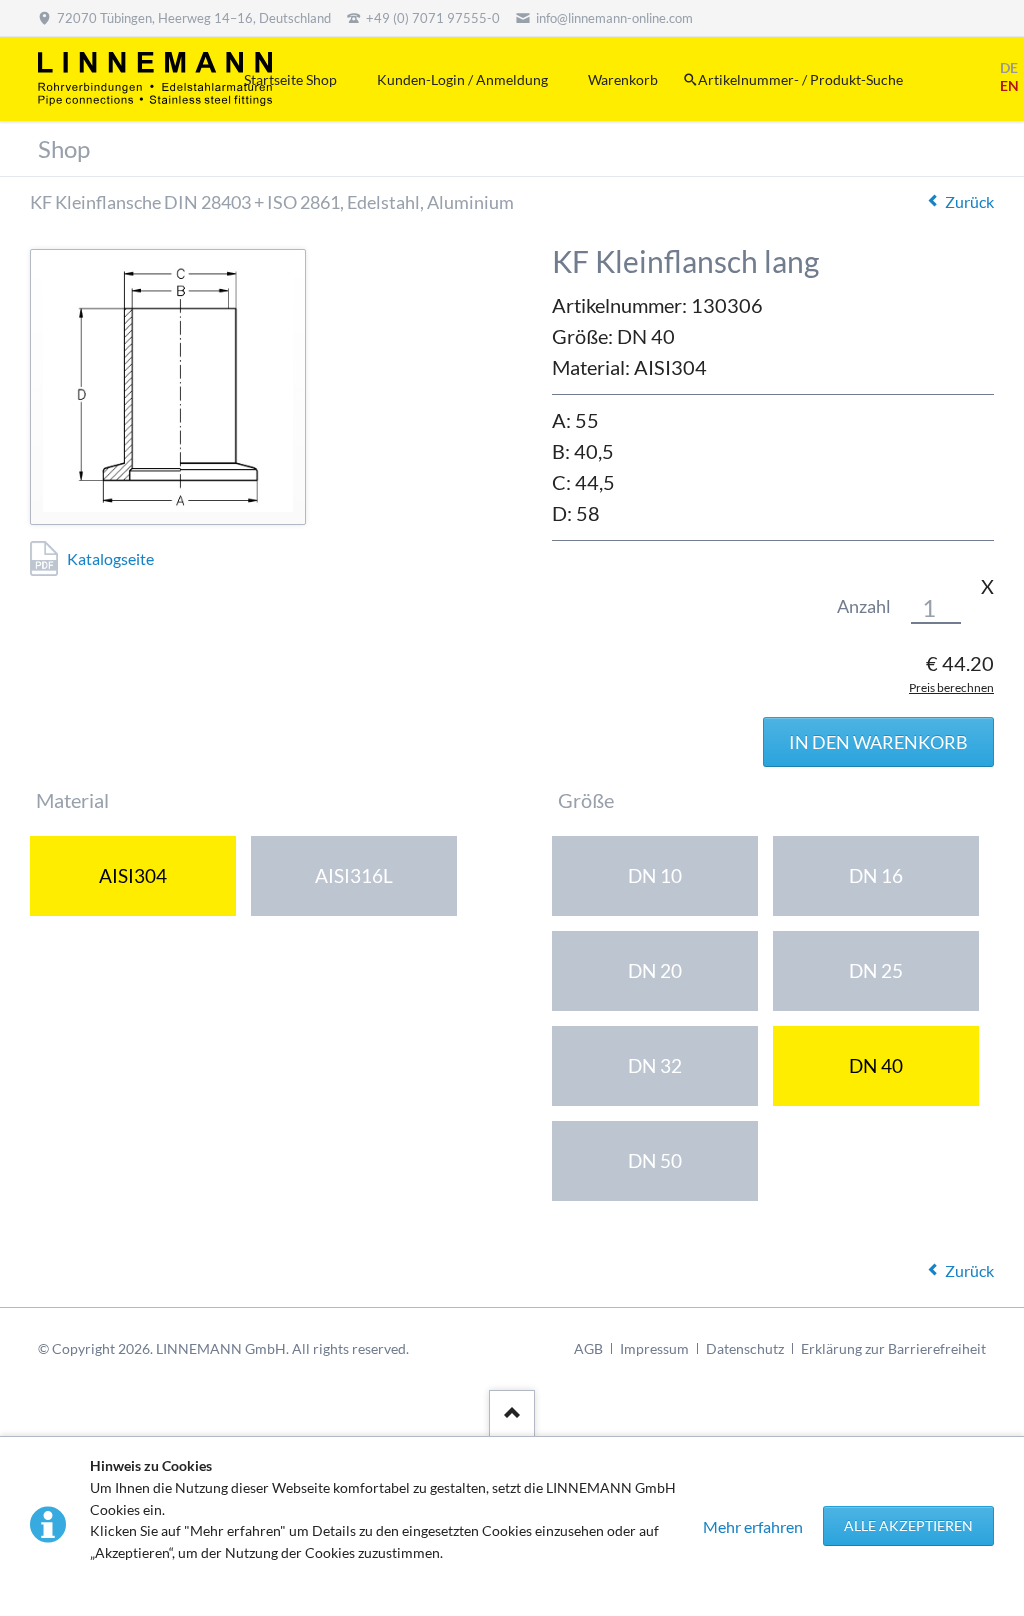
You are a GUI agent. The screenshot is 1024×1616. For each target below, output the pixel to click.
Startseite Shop (290, 79)
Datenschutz (745, 1348)
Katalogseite (110, 558)
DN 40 (876, 1065)
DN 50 (655, 1160)
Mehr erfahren (753, 1526)
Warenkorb (623, 79)
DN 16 (876, 875)
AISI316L (354, 875)
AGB (588, 1348)
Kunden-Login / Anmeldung (462, 79)
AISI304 (133, 875)
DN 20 (655, 970)
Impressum (654, 1348)
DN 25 (876, 970)
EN (1009, 85)
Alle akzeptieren (908, 1525)
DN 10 (655, 875)
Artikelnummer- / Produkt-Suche (800, 79)
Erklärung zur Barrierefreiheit (893, 1348)
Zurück (969, 201)
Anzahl (864, 606)
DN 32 (655, 1065)
